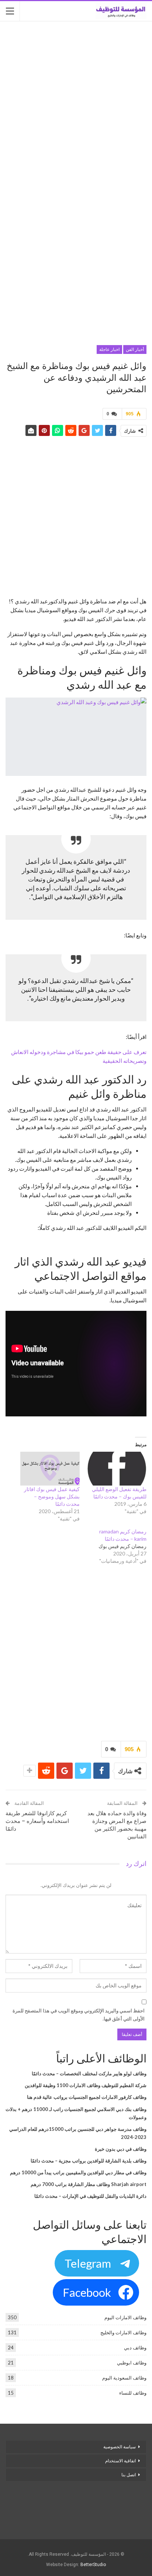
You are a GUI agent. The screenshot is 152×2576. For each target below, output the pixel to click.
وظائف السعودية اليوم (124, 2378)
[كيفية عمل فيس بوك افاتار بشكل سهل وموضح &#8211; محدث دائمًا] (50, 1469)
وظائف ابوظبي (132, 2363)
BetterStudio (93, 2565)
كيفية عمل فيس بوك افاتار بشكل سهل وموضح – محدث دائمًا (52, 1496)
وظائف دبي (135, 2348)
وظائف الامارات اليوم (125, 2317)
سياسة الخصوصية (120, 2447)
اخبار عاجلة (109, 350)
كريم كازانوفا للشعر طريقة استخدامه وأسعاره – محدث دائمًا (37, 1821)
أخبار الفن (135, 350)
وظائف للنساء (133, 2393)
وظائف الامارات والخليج (123, 2332)
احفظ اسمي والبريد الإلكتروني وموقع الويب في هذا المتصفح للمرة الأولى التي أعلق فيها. (79, 2015)
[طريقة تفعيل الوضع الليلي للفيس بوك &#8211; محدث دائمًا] (117, 1469)
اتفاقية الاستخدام (120, 2461)
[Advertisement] (76, 104)
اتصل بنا (128, 2475)
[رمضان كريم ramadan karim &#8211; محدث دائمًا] (113, 1546)
